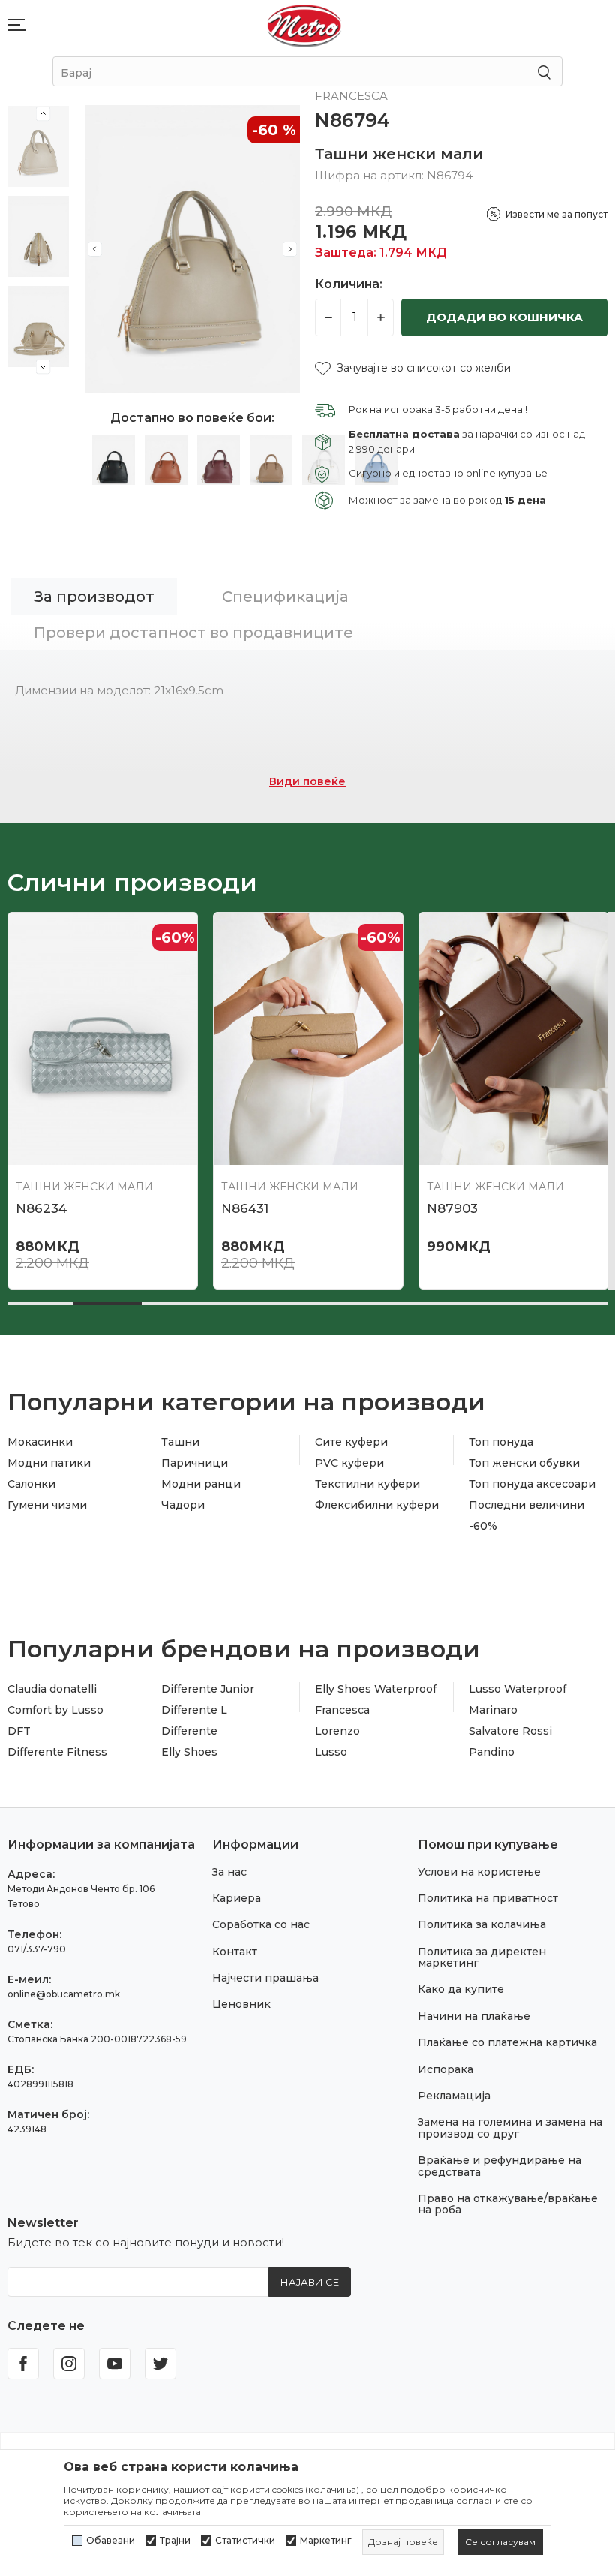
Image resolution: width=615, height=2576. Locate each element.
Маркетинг (326, 2541)
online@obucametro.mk (64, 1994)
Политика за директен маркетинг (482, 1957)
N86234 (41, 1208)
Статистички (245, 2541)
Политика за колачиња (482, 1924)
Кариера (237, 1898)
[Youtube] (115, 2364)
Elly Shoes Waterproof (376, 1689)
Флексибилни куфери (377, 1505)
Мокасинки (40, 1442)
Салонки (31, 1484)
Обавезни (111, 2541)
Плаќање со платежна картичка (507, 2042)
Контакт (235, 1952)
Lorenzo (337, 1731)
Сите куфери (351, 1442)
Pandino (492, 1752)
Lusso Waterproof (517, 1689)
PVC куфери (349, 1463)
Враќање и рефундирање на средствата (499, 2166)
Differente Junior (208, 1689)
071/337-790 (37, 1949)
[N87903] (514, 1039)
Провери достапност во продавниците (193, 633)
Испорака (445, 2069)
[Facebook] (23, 2364)
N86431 (245, 1208)
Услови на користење (479, 1872)
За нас (229, 1872)
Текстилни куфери (367, 1484)
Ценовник (241, 2004)
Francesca (342, 1710)
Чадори (183, 1505)
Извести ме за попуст (556, 214)
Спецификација (285, 597)
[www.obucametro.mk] (304, 25)
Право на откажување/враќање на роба (508, 2204)
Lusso (331, 1752)
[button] (413, 368)
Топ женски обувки (524, 1463)
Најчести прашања (265, 1978)
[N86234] (103, 1039)
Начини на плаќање (474, 2016)
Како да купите (461, 1989)
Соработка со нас (261, 1924)
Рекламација (454, 2096)
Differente (189, 1731)
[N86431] (308, 1039)
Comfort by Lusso (55, 1710)
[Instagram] (69, 2364)
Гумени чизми (47, 1505)
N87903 (452, 1208)
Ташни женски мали (399, 154)
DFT (19, 1731)
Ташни (180, 1442)
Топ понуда (501, 1442)
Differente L (194, 1710)
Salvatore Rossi (510, 1731)
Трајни (175, 2541)
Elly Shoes (189, 1752)
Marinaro (493, 1710)
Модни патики (49, 1463)
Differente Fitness (57, 1752)
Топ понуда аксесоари (532, 1484)
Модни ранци (201, 1484)
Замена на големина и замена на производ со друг (510, 2128)
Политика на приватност (488, 1898)
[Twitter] (160, 2364)
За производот (94, 597)
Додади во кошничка (504, 317)
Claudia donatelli (52, 1689)
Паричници (195, 1463)
